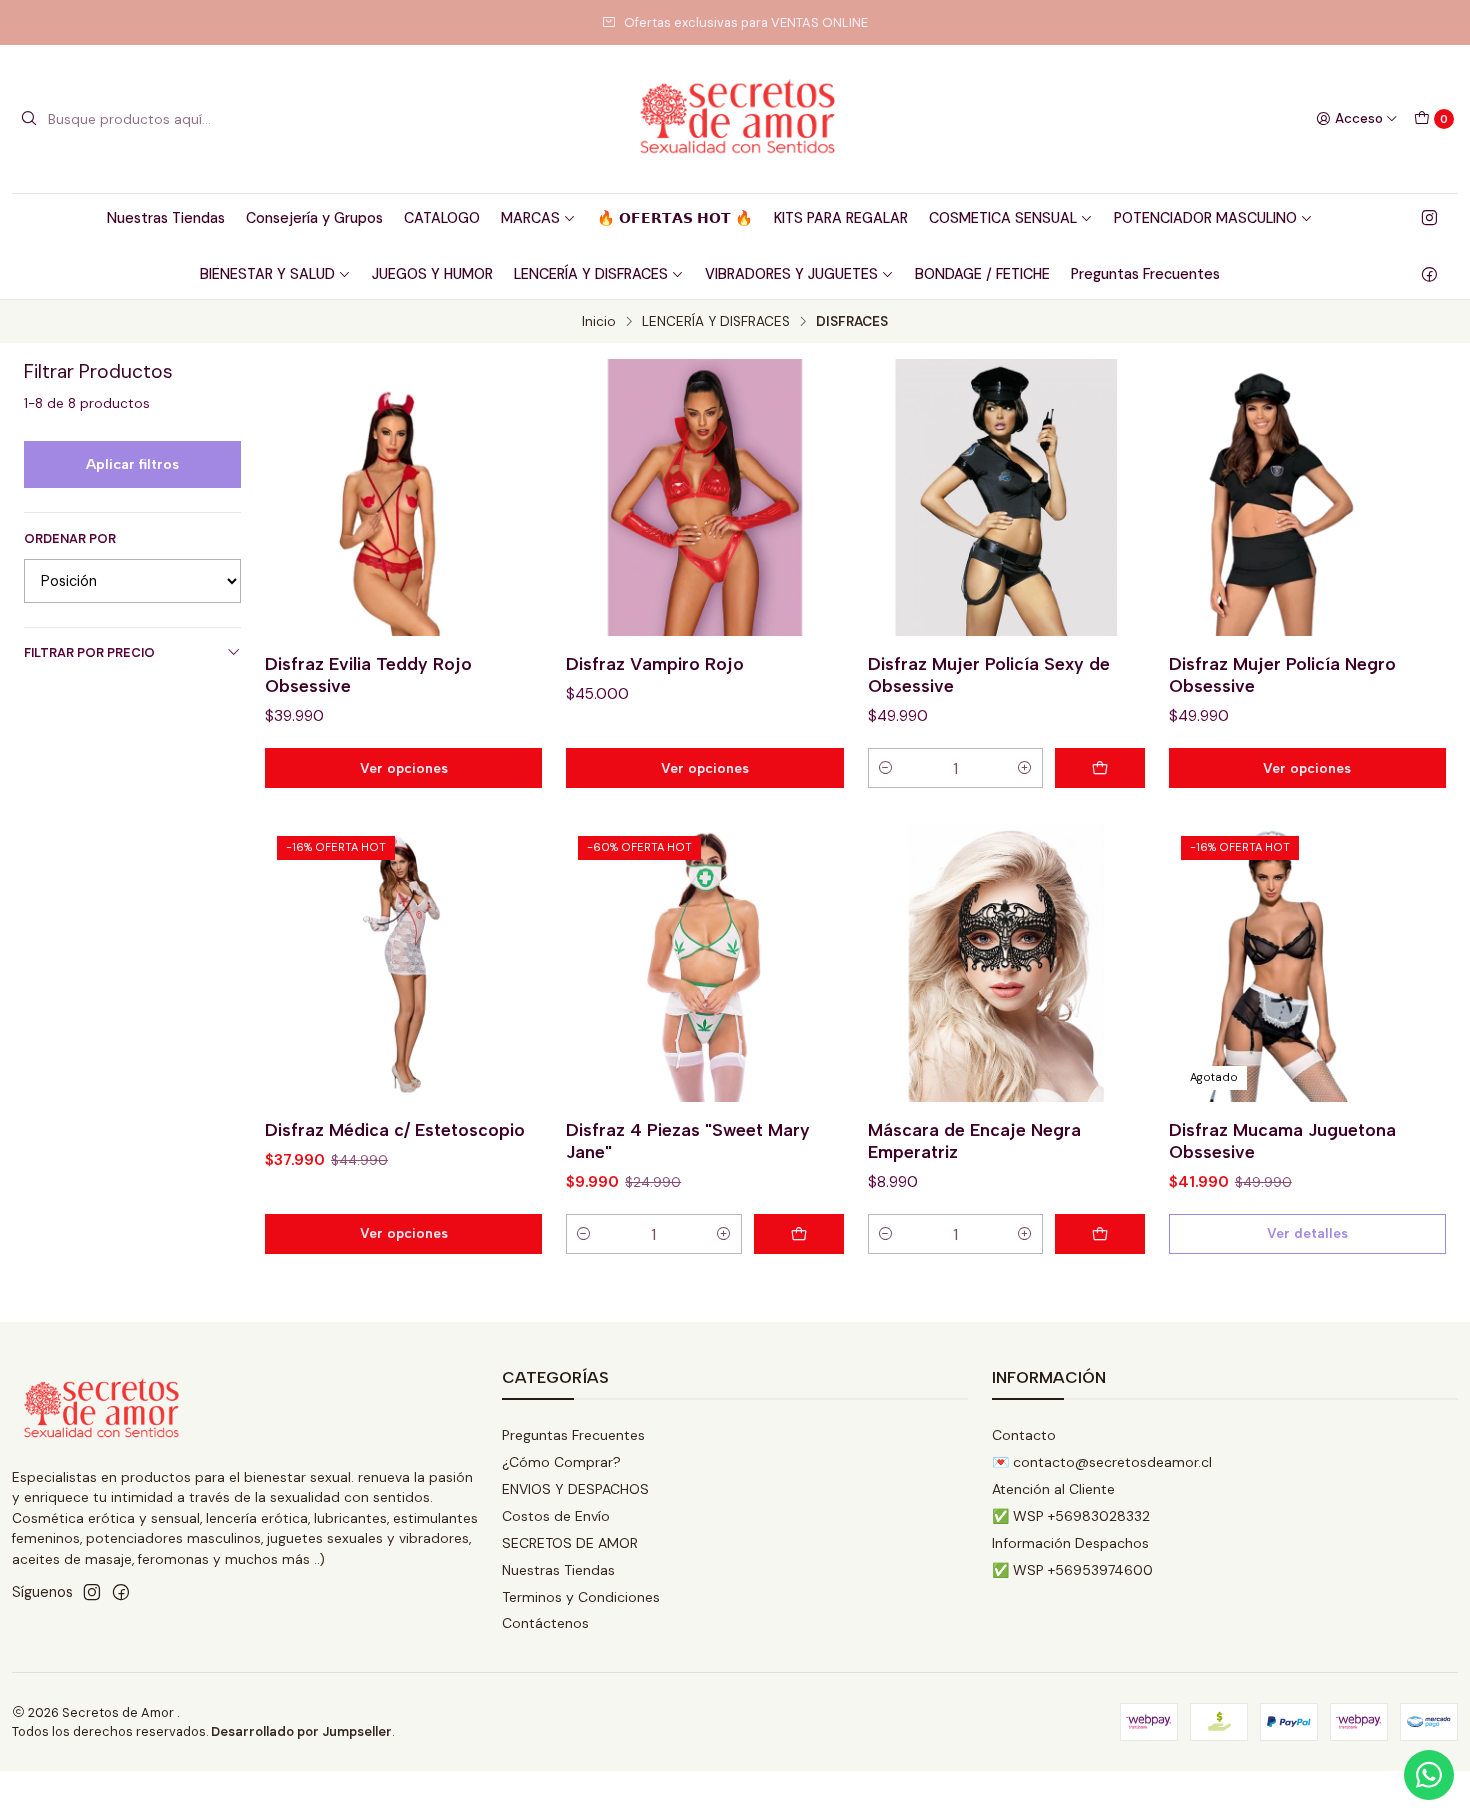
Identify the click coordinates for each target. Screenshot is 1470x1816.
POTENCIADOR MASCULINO (1205, 218)
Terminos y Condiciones (581, 1597)
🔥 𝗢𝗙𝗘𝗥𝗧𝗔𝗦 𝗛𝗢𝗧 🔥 (675, 218)
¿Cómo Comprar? (561, 1462)
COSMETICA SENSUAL (1003, 218)
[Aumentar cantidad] (1025, 768)
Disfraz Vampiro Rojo (655, 663)
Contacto (1024, 1435)
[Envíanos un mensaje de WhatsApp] (1429, 1775)
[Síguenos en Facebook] (1429, 274)
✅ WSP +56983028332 (1071, 1516)
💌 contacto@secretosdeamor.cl (1102, 1462)
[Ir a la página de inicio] (734, 119)
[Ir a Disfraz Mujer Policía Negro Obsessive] (1307, 497)
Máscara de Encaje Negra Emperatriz (974, 1140)
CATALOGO (442, 218)
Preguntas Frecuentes (1145, 274)
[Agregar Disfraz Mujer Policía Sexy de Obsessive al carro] (1100, 768)
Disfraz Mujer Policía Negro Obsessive (1282, 674)
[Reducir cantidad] (886, 768)
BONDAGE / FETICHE (982, 274)
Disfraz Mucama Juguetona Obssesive (1282, 1140)
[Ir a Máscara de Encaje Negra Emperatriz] (1006, 962)
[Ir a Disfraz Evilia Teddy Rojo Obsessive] (403, 497)
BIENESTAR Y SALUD (267, 274)
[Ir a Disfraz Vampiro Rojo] (704, 497)
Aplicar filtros (132, 464)
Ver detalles (1307, 1233)
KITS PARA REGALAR (841, 218)
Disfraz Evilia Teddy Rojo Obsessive (368, 674)
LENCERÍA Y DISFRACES (591, 274)
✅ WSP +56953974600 (1072, 1570)
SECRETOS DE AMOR (570, 1543)
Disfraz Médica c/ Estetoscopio (395, 1129)
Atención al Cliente (1053, 1489)
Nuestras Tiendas (166, 218)
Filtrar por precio (89, 652)
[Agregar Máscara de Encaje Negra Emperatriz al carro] (1100, 1234)
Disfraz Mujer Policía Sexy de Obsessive (989, 674)
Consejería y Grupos (314, 218)
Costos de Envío (556, 1516)
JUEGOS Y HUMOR (432, 274)
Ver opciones (404, 768)
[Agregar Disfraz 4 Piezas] (799, 1234)
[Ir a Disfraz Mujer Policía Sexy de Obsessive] (1006, 497)
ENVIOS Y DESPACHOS (575, 1489)
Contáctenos (545, 1623)
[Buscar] (29, 119)
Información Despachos (1070, 1543)
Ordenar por (70, 539)
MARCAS (530, 218)
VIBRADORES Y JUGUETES (791, 274)
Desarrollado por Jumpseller (301, 1731)
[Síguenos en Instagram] (1429, 218)
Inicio (599, 322)
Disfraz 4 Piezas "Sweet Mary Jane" (688, 1140)
